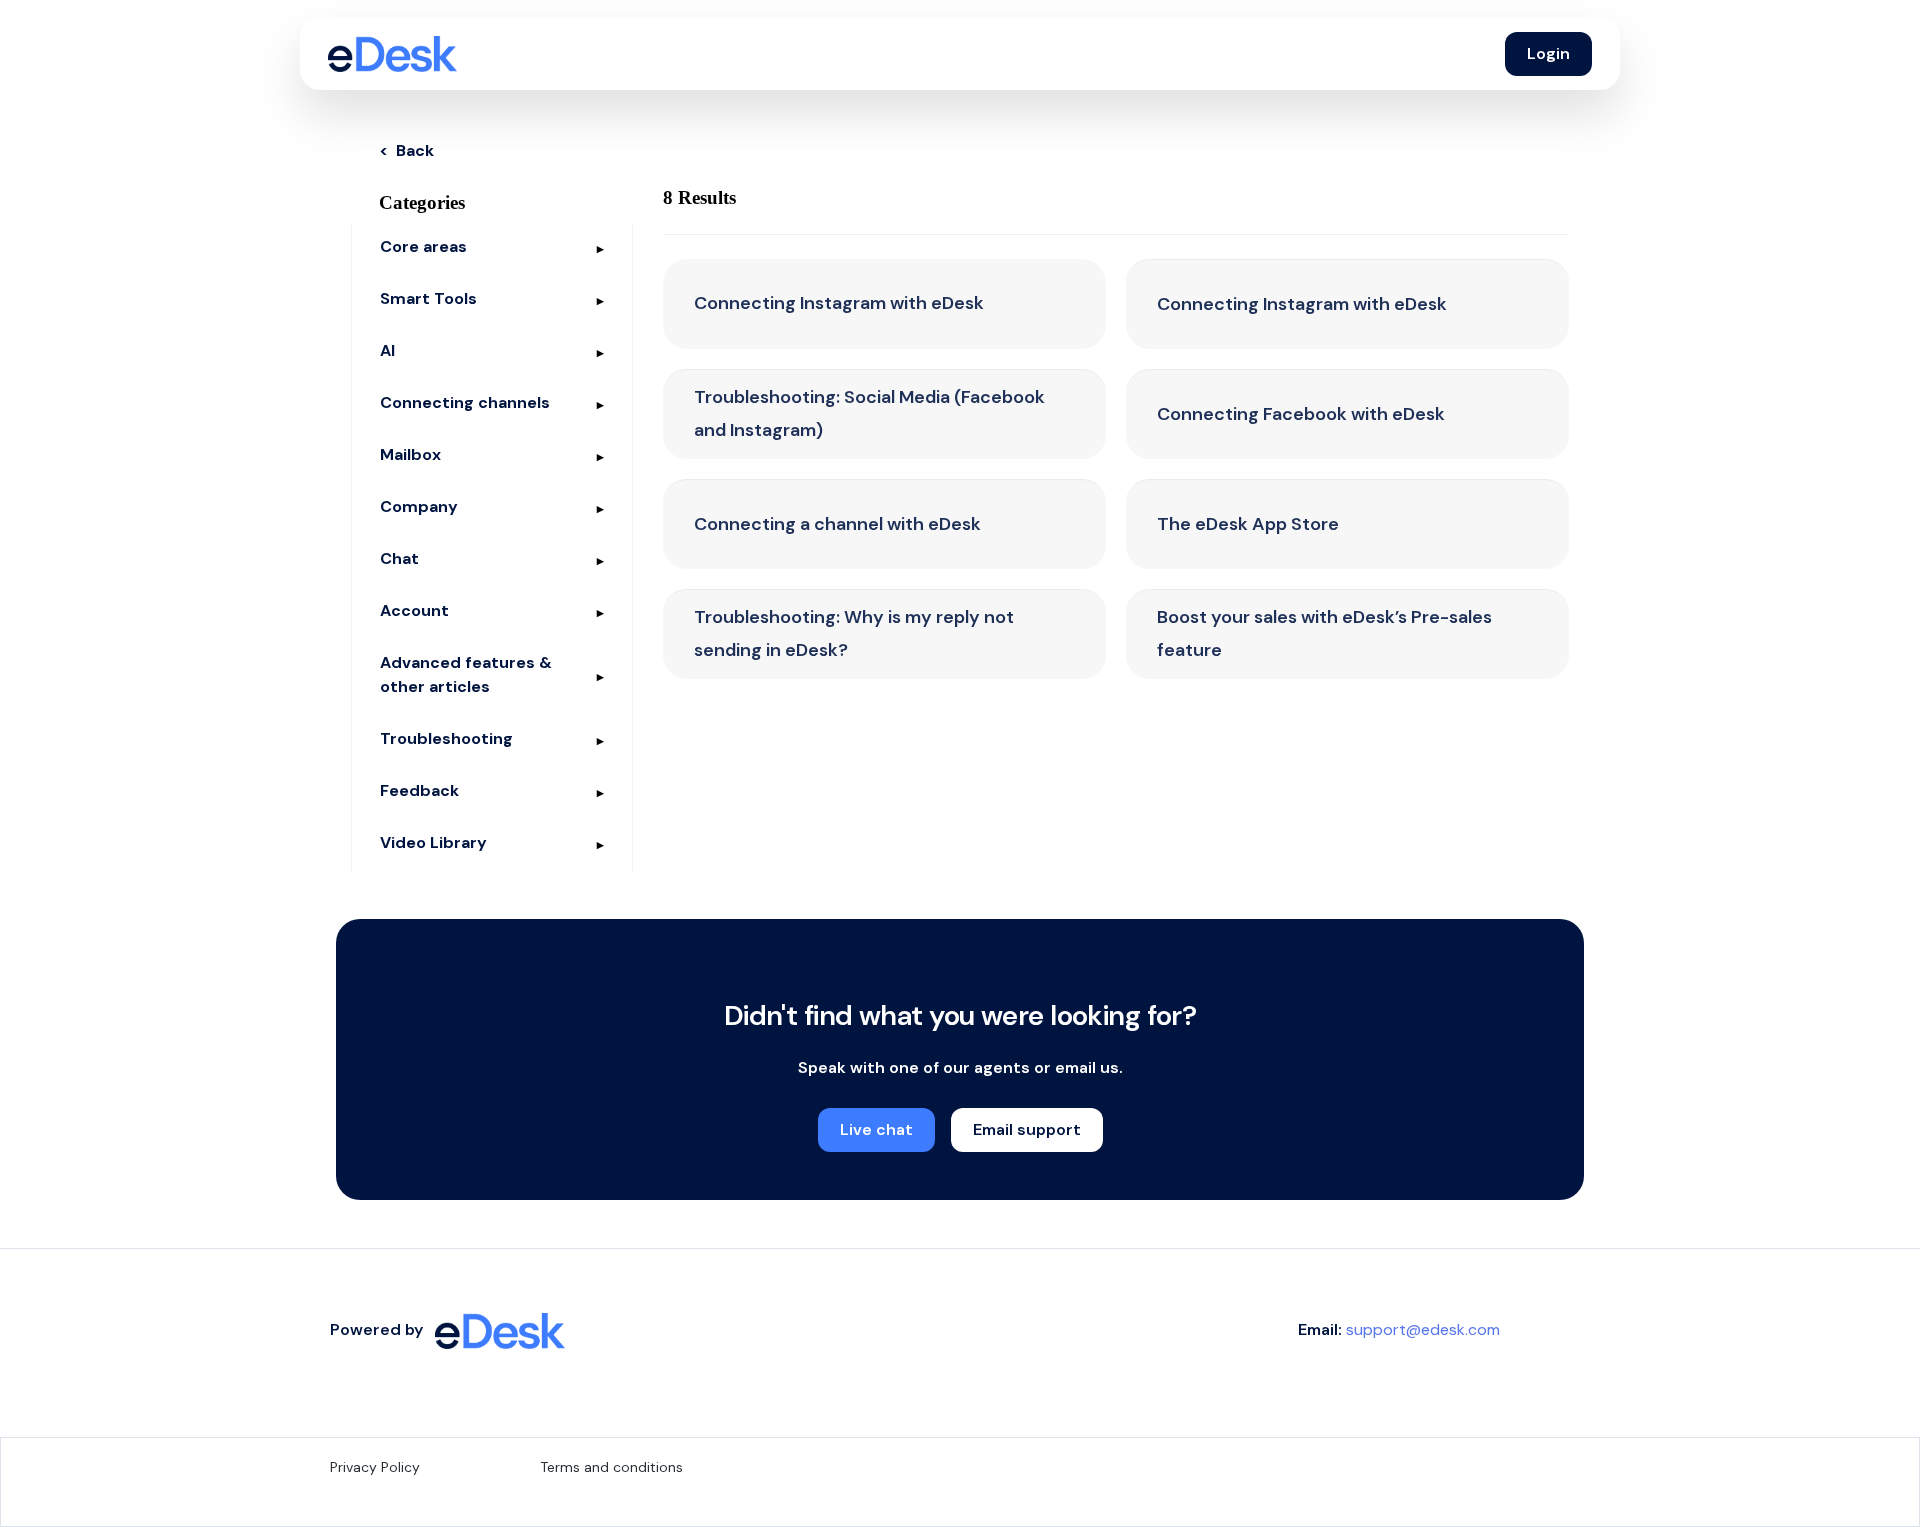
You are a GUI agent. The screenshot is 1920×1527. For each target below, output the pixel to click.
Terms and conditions (611, 1467)
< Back (406, 150)
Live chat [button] (876, 1129)
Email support (1027, 1129)
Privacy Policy (375, 1467)
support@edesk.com (1423, 1329)
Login (1548, 53)
